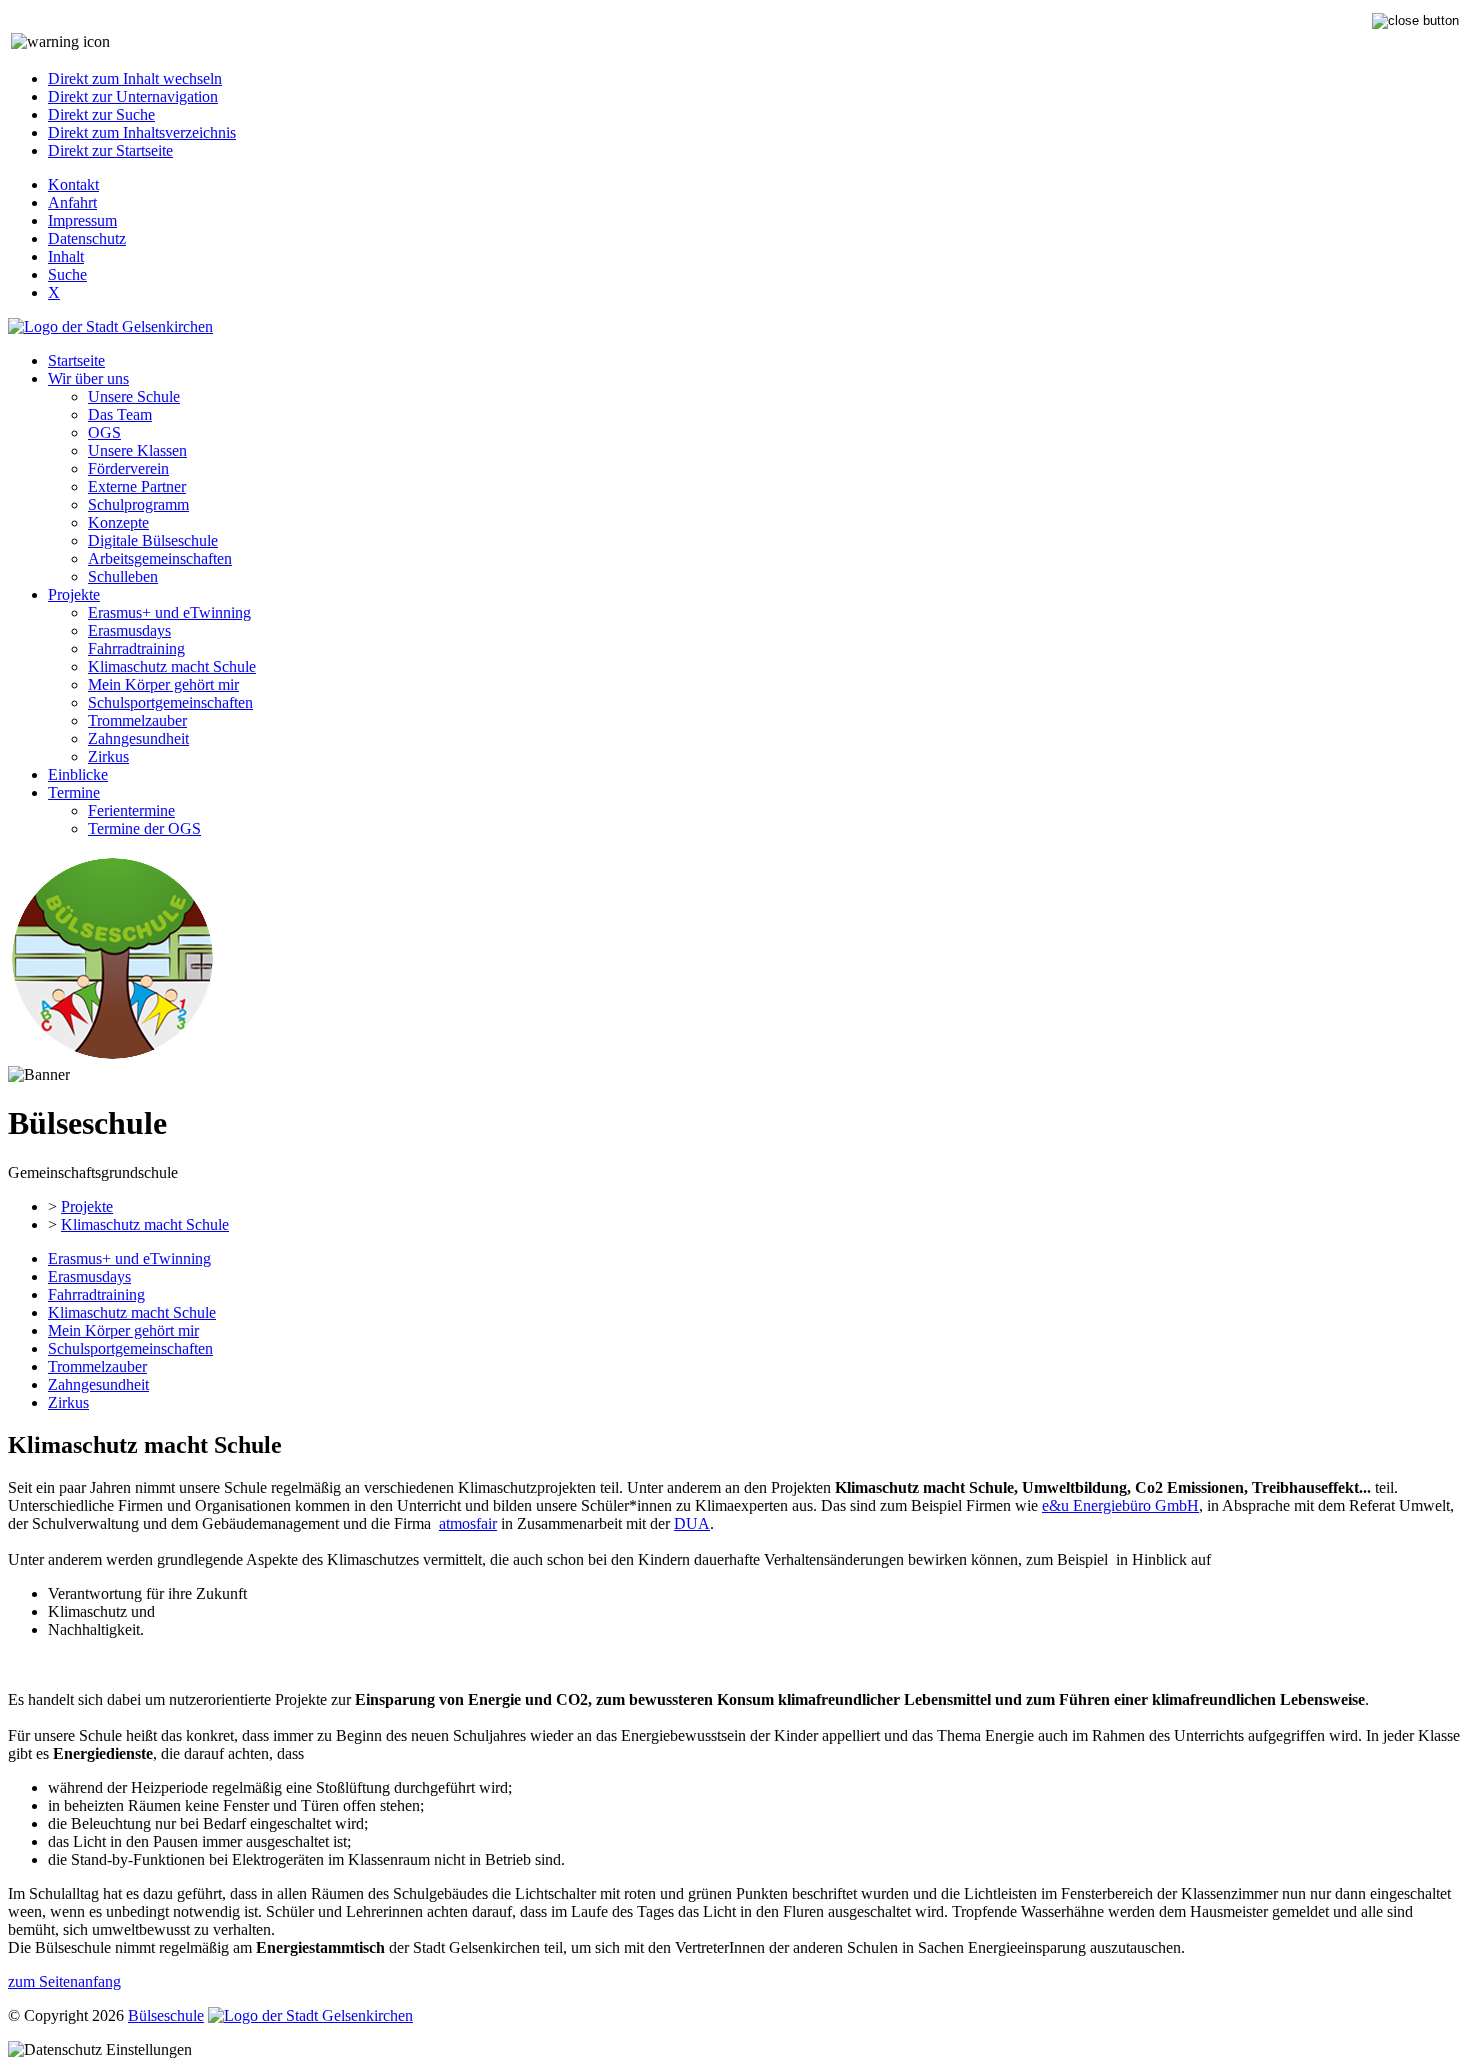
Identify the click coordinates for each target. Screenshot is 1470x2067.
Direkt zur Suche (101, 114)
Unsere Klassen (137, 450)
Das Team (120, 414)
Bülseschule (166, 2015)
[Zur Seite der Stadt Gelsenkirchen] (110, 326)
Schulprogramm (138, 504)
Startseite (76, 360)
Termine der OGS (144, 828)
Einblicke (78, 774)
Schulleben (123, 576)
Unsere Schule (134, 396)
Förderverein (128, 468)
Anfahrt (72, 202)
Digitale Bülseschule (153, 540)
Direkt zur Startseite (110, 150)
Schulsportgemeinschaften (170, 702)
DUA (692, 1523)
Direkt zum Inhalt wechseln (135, 78)
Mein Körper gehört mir (163, 684)
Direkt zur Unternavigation (133, 96)
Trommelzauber (137, 720)
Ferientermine (131, 810)
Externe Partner (137, 486)
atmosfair (468, 1523)
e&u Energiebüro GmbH (1120, 1505)
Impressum (82, 220)
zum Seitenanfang (64, 1981)
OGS (104, 432)
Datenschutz (87, 238)
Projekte (74, 594)
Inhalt (66, 256)
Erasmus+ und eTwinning (169, 612)
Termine (74, 792)
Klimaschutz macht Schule (172, 666)
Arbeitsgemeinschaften (160, 558)
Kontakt (73, 184)
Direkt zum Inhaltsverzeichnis (142, 132)
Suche (67, 274)
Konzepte (118, 522)
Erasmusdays (129, 630)
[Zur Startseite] (112, 1056)
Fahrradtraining (136, 648)
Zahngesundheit (138, 738)
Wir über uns (88, 378)
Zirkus (108, 756)
